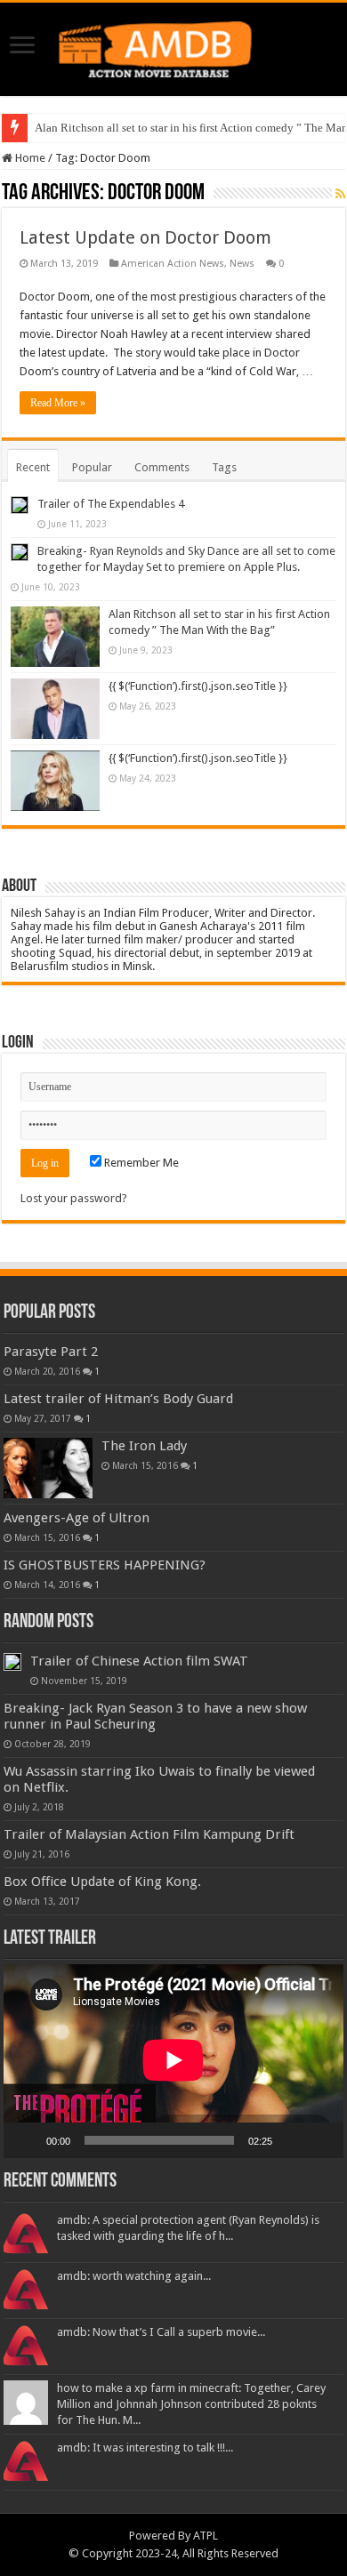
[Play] (27, 2140)
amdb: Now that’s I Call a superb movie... (161, 2332)
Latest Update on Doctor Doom (145, 237)
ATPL (206, 2536)
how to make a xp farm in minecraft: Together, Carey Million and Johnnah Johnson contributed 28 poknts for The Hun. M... (191, 2404)
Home (29, 158)
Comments (162, 467)
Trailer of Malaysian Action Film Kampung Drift (149, 1834)
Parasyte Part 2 (51, 1352)
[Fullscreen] (320, 2140)
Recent (33, 467)
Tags (224, 467)
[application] (173, 2061)
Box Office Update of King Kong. (102, 1882)
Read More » (58, 403)
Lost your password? (74, 1198)
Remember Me (140, 1163)
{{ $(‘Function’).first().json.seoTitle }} (198, 686)
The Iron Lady (144, 1446)
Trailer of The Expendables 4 (111, 504)
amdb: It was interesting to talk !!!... (145, 2448)
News (242, 264)
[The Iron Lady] (48, 1468)
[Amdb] (173, 46)
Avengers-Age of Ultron (77, 1518)
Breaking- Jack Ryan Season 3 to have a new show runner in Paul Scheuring (155, 1716)
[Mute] (292, 2140)
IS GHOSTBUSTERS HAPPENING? (105, 1565)
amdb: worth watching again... (134, 2276)
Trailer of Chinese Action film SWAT (139, 1661)
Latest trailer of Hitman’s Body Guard (118, 1399)
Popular (92, 467)
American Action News (173, 264)
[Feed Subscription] (340, 194)
